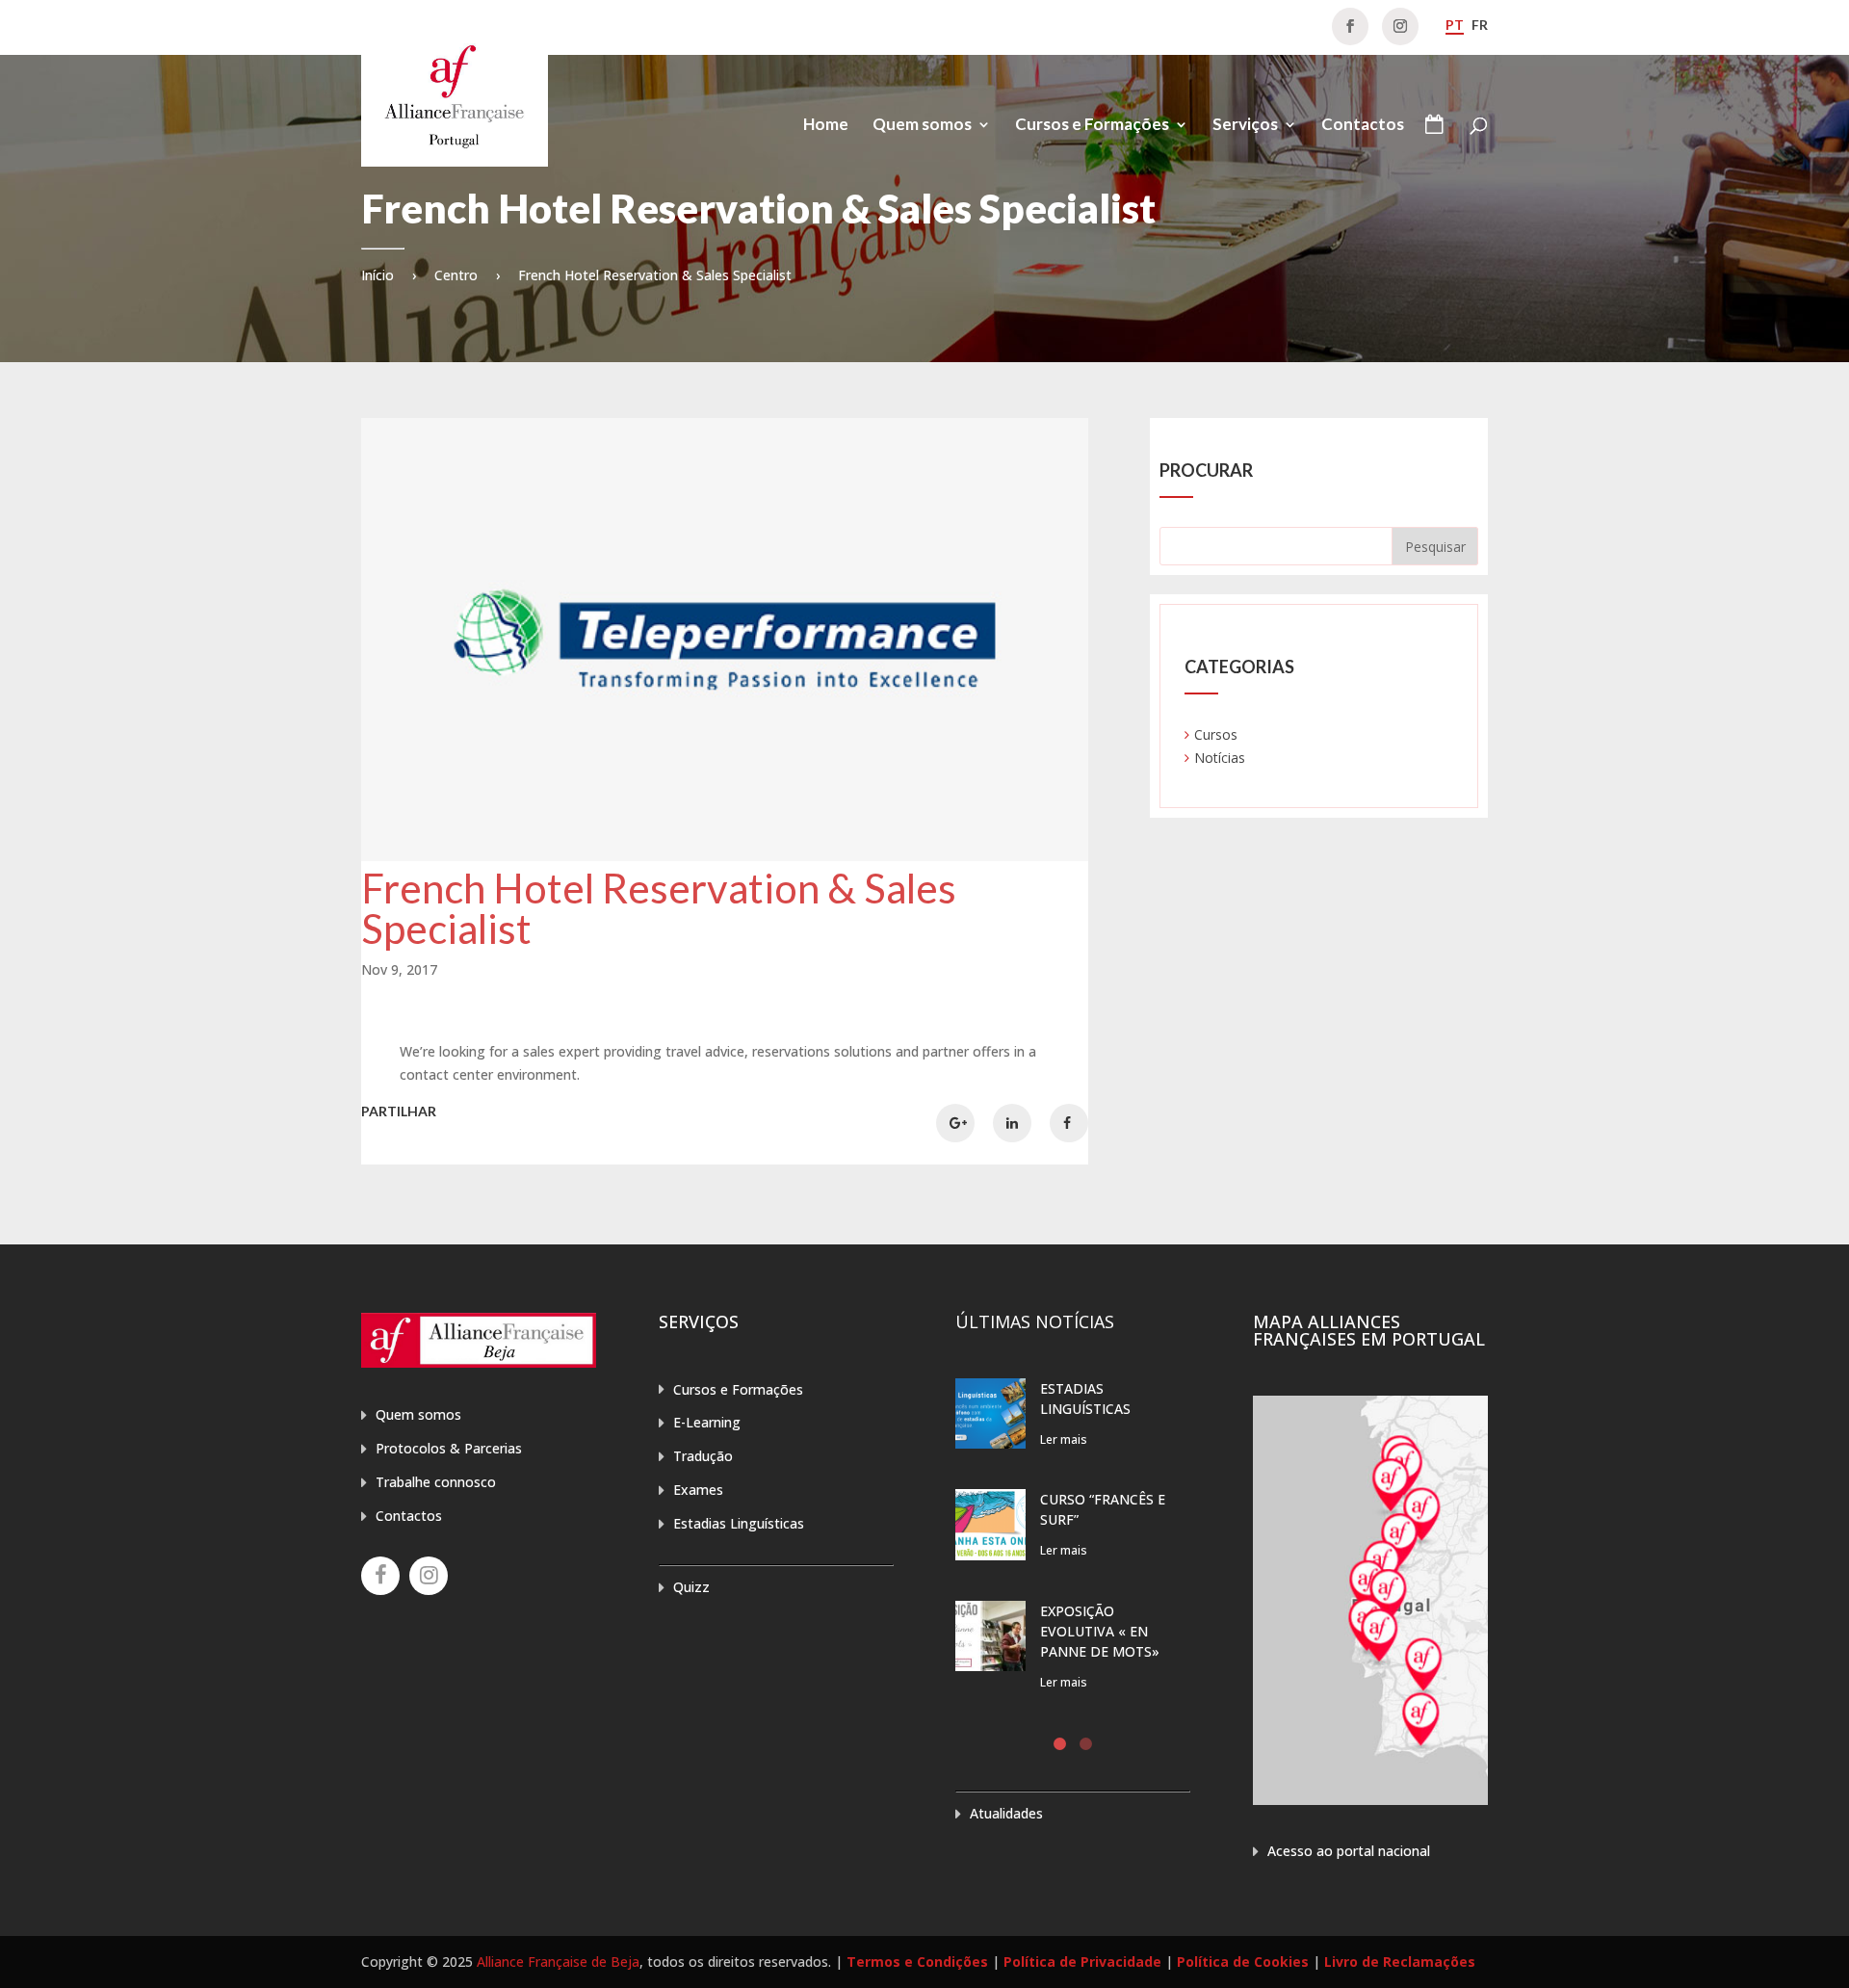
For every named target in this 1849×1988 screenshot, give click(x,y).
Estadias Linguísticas (739, 1523)
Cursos (1216, 734)
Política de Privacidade (1082, 1962)
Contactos (1363, 126)
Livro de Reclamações (1400, 1962)
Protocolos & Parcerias (449, 1448)
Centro (456, 275)
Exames (698, 1490)
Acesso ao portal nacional (1349, 1851)
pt (1455, 25)
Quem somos (922, 126)
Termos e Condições (917, 1962)
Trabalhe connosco (436, 1482)
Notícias (1220, 758)
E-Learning (707, 1422)
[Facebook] (380, 1576)
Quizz (691, 1587)
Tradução (703, 1456)
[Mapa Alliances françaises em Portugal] (1370, 1800)
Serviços (1245, 126)
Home (826, 126)
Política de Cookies (1243, 1962)
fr (1480, 25)
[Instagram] (429, 1576)
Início (378, 275)
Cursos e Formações (1092, 126)
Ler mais (1064, 1439)
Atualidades (1006, 1813)
